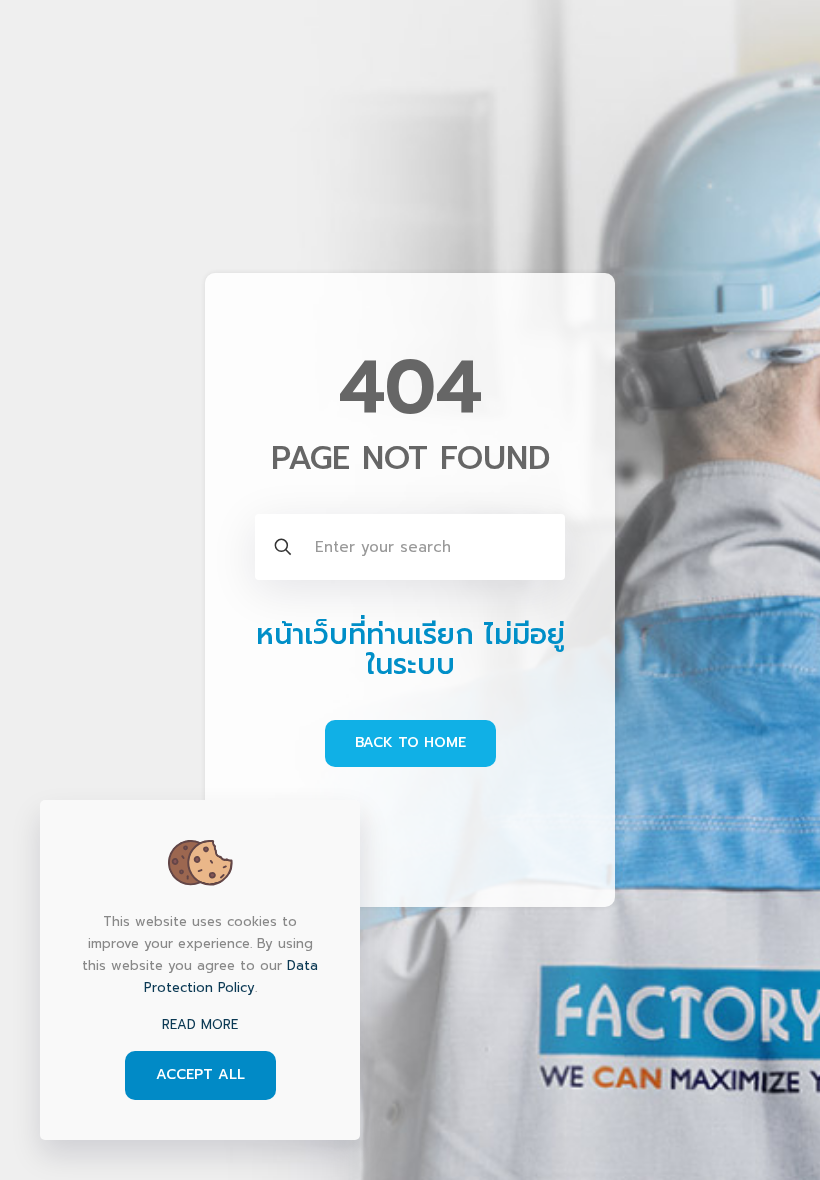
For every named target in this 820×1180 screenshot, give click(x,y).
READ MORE (200, 1024)
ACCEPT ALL (200, 1074)
